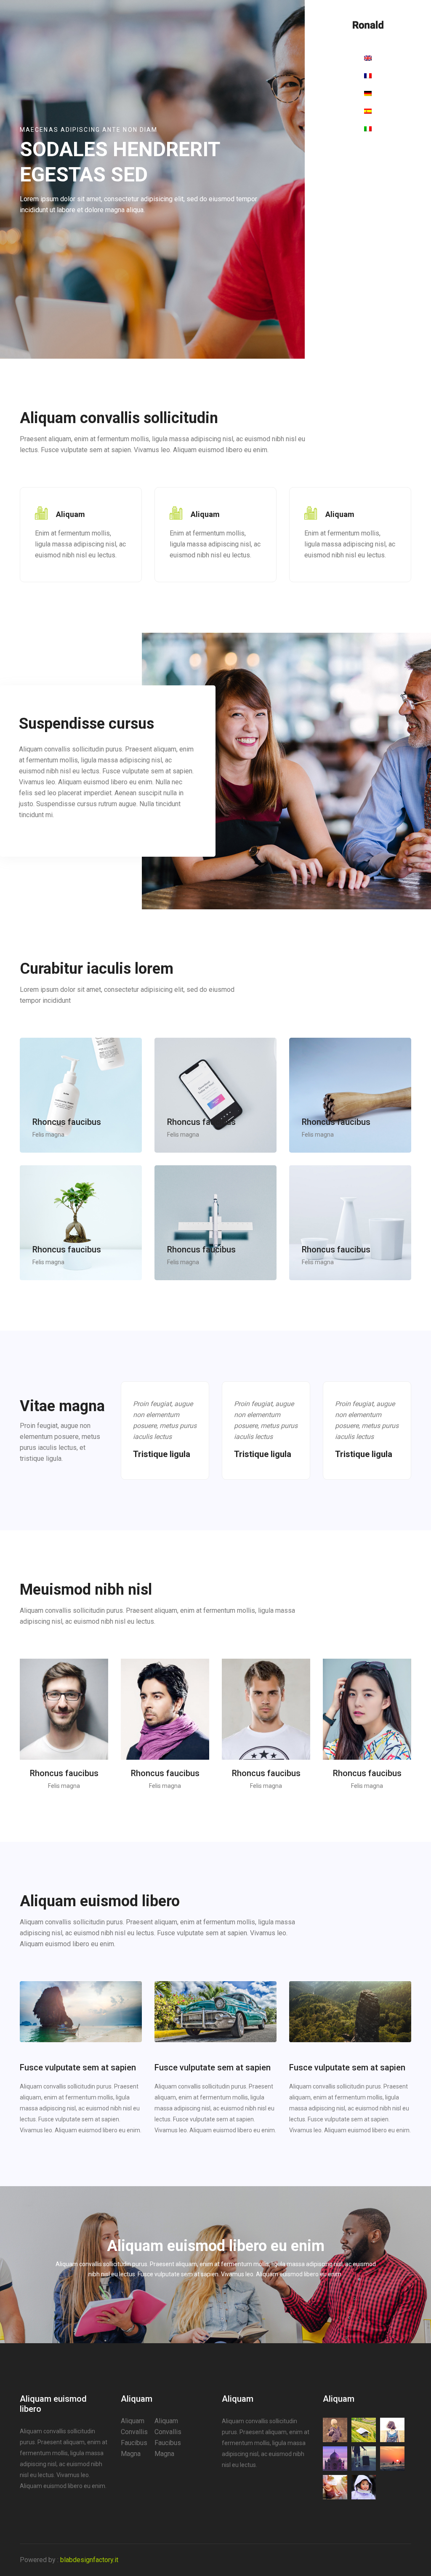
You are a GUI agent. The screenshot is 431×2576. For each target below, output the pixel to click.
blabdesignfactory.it (89, 2560)
